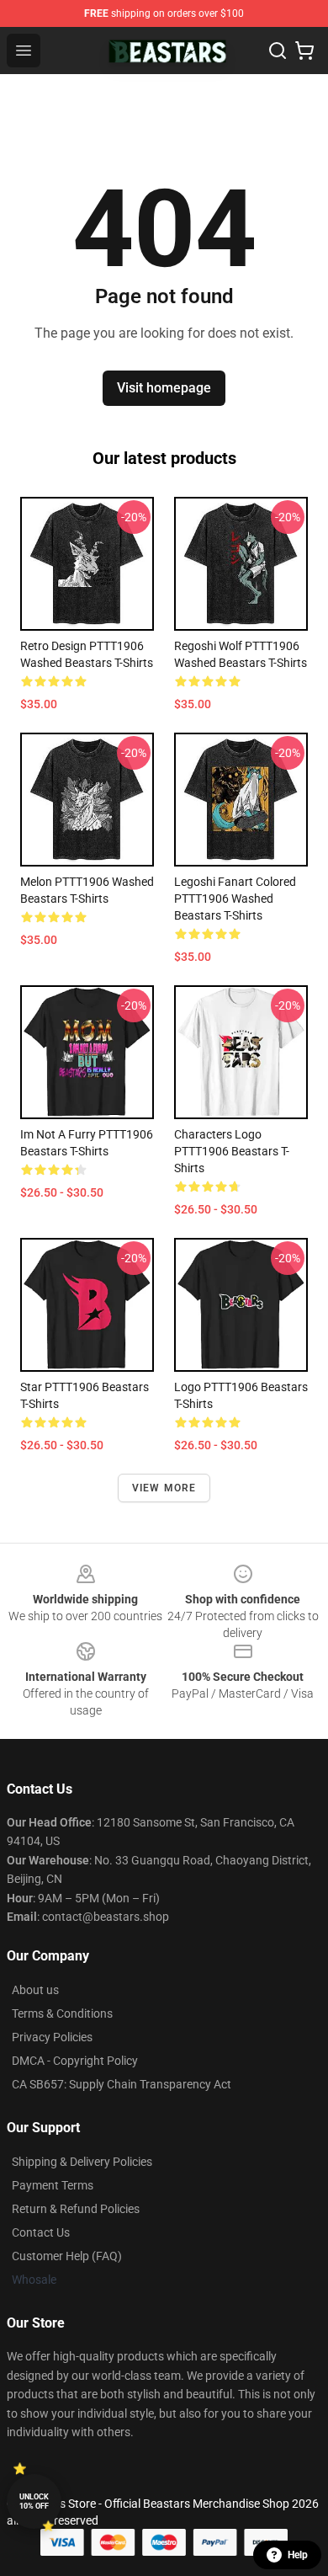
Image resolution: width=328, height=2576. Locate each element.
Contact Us (41, 2232)
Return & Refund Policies (76, 2209)
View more (164, 1488)
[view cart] (304, 51)
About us (35, 1990)
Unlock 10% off (34, 2501)
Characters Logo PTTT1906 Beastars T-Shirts (232, 1151)
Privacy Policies (52, 2037)
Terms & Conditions (62, 2013)
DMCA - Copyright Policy (75, 2061)
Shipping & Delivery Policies (82, 2162)
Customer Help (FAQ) (67, 2256)
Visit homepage (164, 388)
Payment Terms (53, 2185)
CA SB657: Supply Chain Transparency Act (122, 2084)
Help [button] (298, 2555)
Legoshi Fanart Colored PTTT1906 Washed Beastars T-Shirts (235, 899)
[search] (278, 51)
